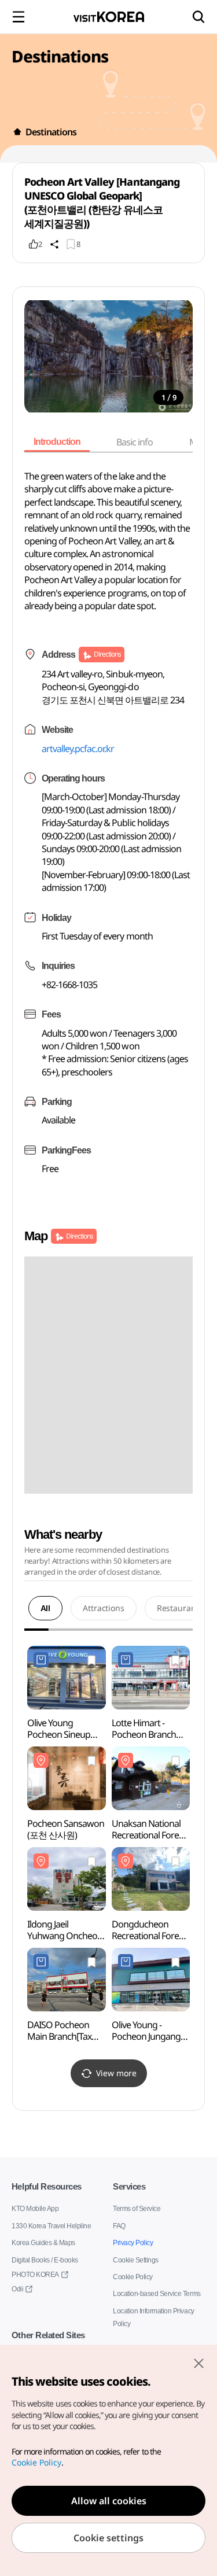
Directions (107, 654)
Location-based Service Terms (157, 2293)
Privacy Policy (132, 2243)
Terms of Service (137, 2208)
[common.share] (54, 244)
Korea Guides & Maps (43, 2243)
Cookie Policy (132, 2277)
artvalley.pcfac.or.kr (78, 749)
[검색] (198, 17)
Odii (17, 2289)
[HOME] (17, 132)
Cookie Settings (135, 2260)
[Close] (198, 2363)
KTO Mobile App (34, 2208)
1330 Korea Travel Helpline (51, 2226)
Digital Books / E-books (45, 2260)
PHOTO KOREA (33, 2274)
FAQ (119, 2226)
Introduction (59, 442)
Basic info (139, 442)
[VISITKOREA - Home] (109, 17)
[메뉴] (19, 17)
